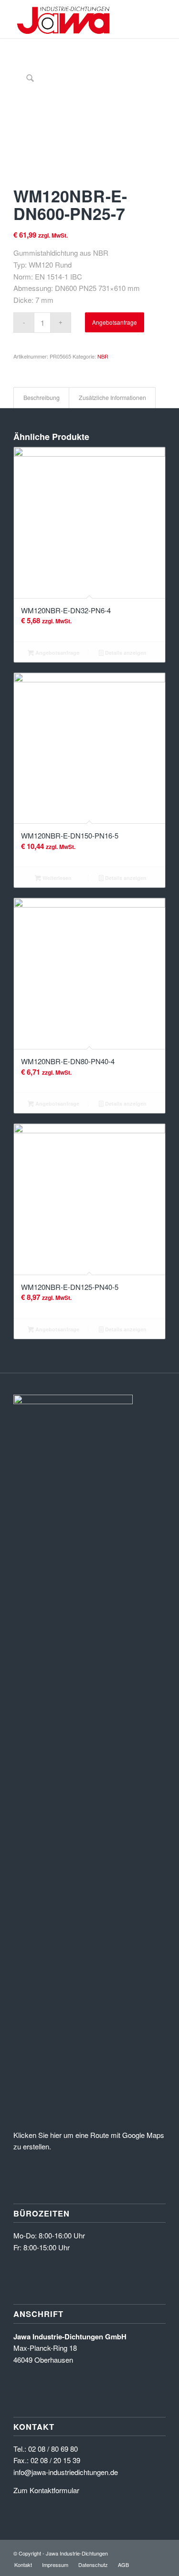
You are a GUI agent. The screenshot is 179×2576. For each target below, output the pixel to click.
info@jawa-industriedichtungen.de (66, 2472)
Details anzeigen (125, 653)
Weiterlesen (56, 878)
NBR (103, 356)
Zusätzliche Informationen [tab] (112, 398)
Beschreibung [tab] (42, 398)
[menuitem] (23, 2565)
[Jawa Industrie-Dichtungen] (74, 19)
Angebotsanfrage (115, 322)
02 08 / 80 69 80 (53, 2449)
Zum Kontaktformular (46, 2490)
